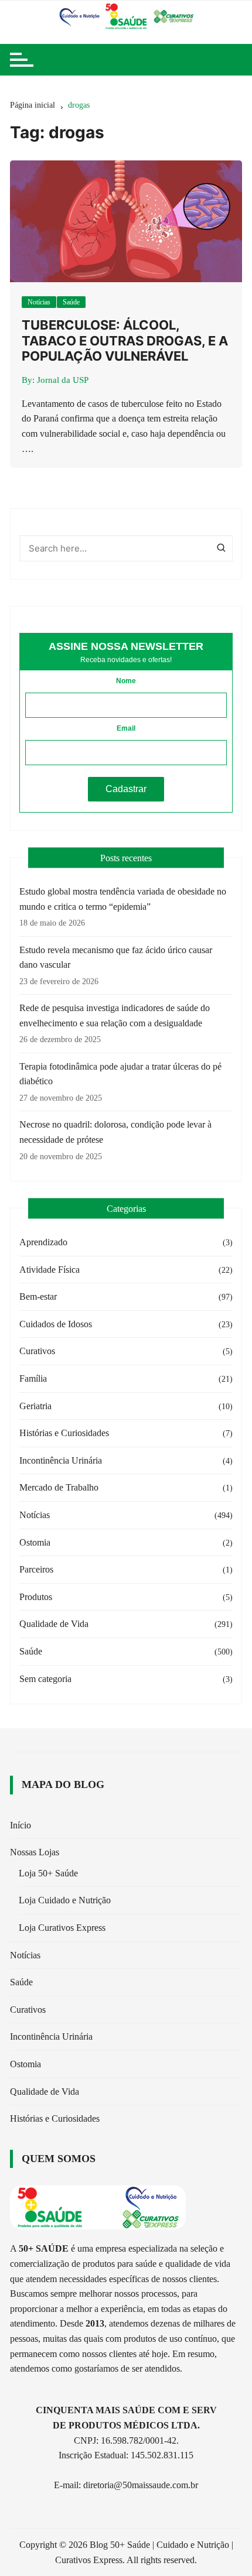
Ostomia (35, 1542)
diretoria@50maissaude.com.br (141, 2485)
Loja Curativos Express (62, 1928)
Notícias (39, 302)
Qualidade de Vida (54, 1624)
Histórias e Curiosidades (64, 1433)
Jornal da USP (63, 380)
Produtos (36, 1597)
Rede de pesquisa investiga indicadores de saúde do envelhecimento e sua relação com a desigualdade (115, 1015)
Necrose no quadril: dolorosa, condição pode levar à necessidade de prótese (115, 1132)
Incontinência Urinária (61, 1460)
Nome (126, 681)
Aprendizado (43, 1242)
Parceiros (36, 1569)
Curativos (37, 1351)
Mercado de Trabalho (59, 1487)
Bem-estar (38, 1296)
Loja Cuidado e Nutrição (65, 1900)
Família (33, 1378)
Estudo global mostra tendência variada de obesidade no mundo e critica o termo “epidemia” (123, 899)
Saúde (71, 302)
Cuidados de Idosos (56, 1324)
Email (126, 728)
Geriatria (35, 1406)
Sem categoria (45, 1679)
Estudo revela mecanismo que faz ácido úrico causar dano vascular (116, 958)
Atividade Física (50, 1270)
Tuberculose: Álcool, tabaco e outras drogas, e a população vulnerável (125, 340)
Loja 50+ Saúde (48, 1873)
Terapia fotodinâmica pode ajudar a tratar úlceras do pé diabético (120, 1074)
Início (21, 1825)
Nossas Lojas (35, 1852)
